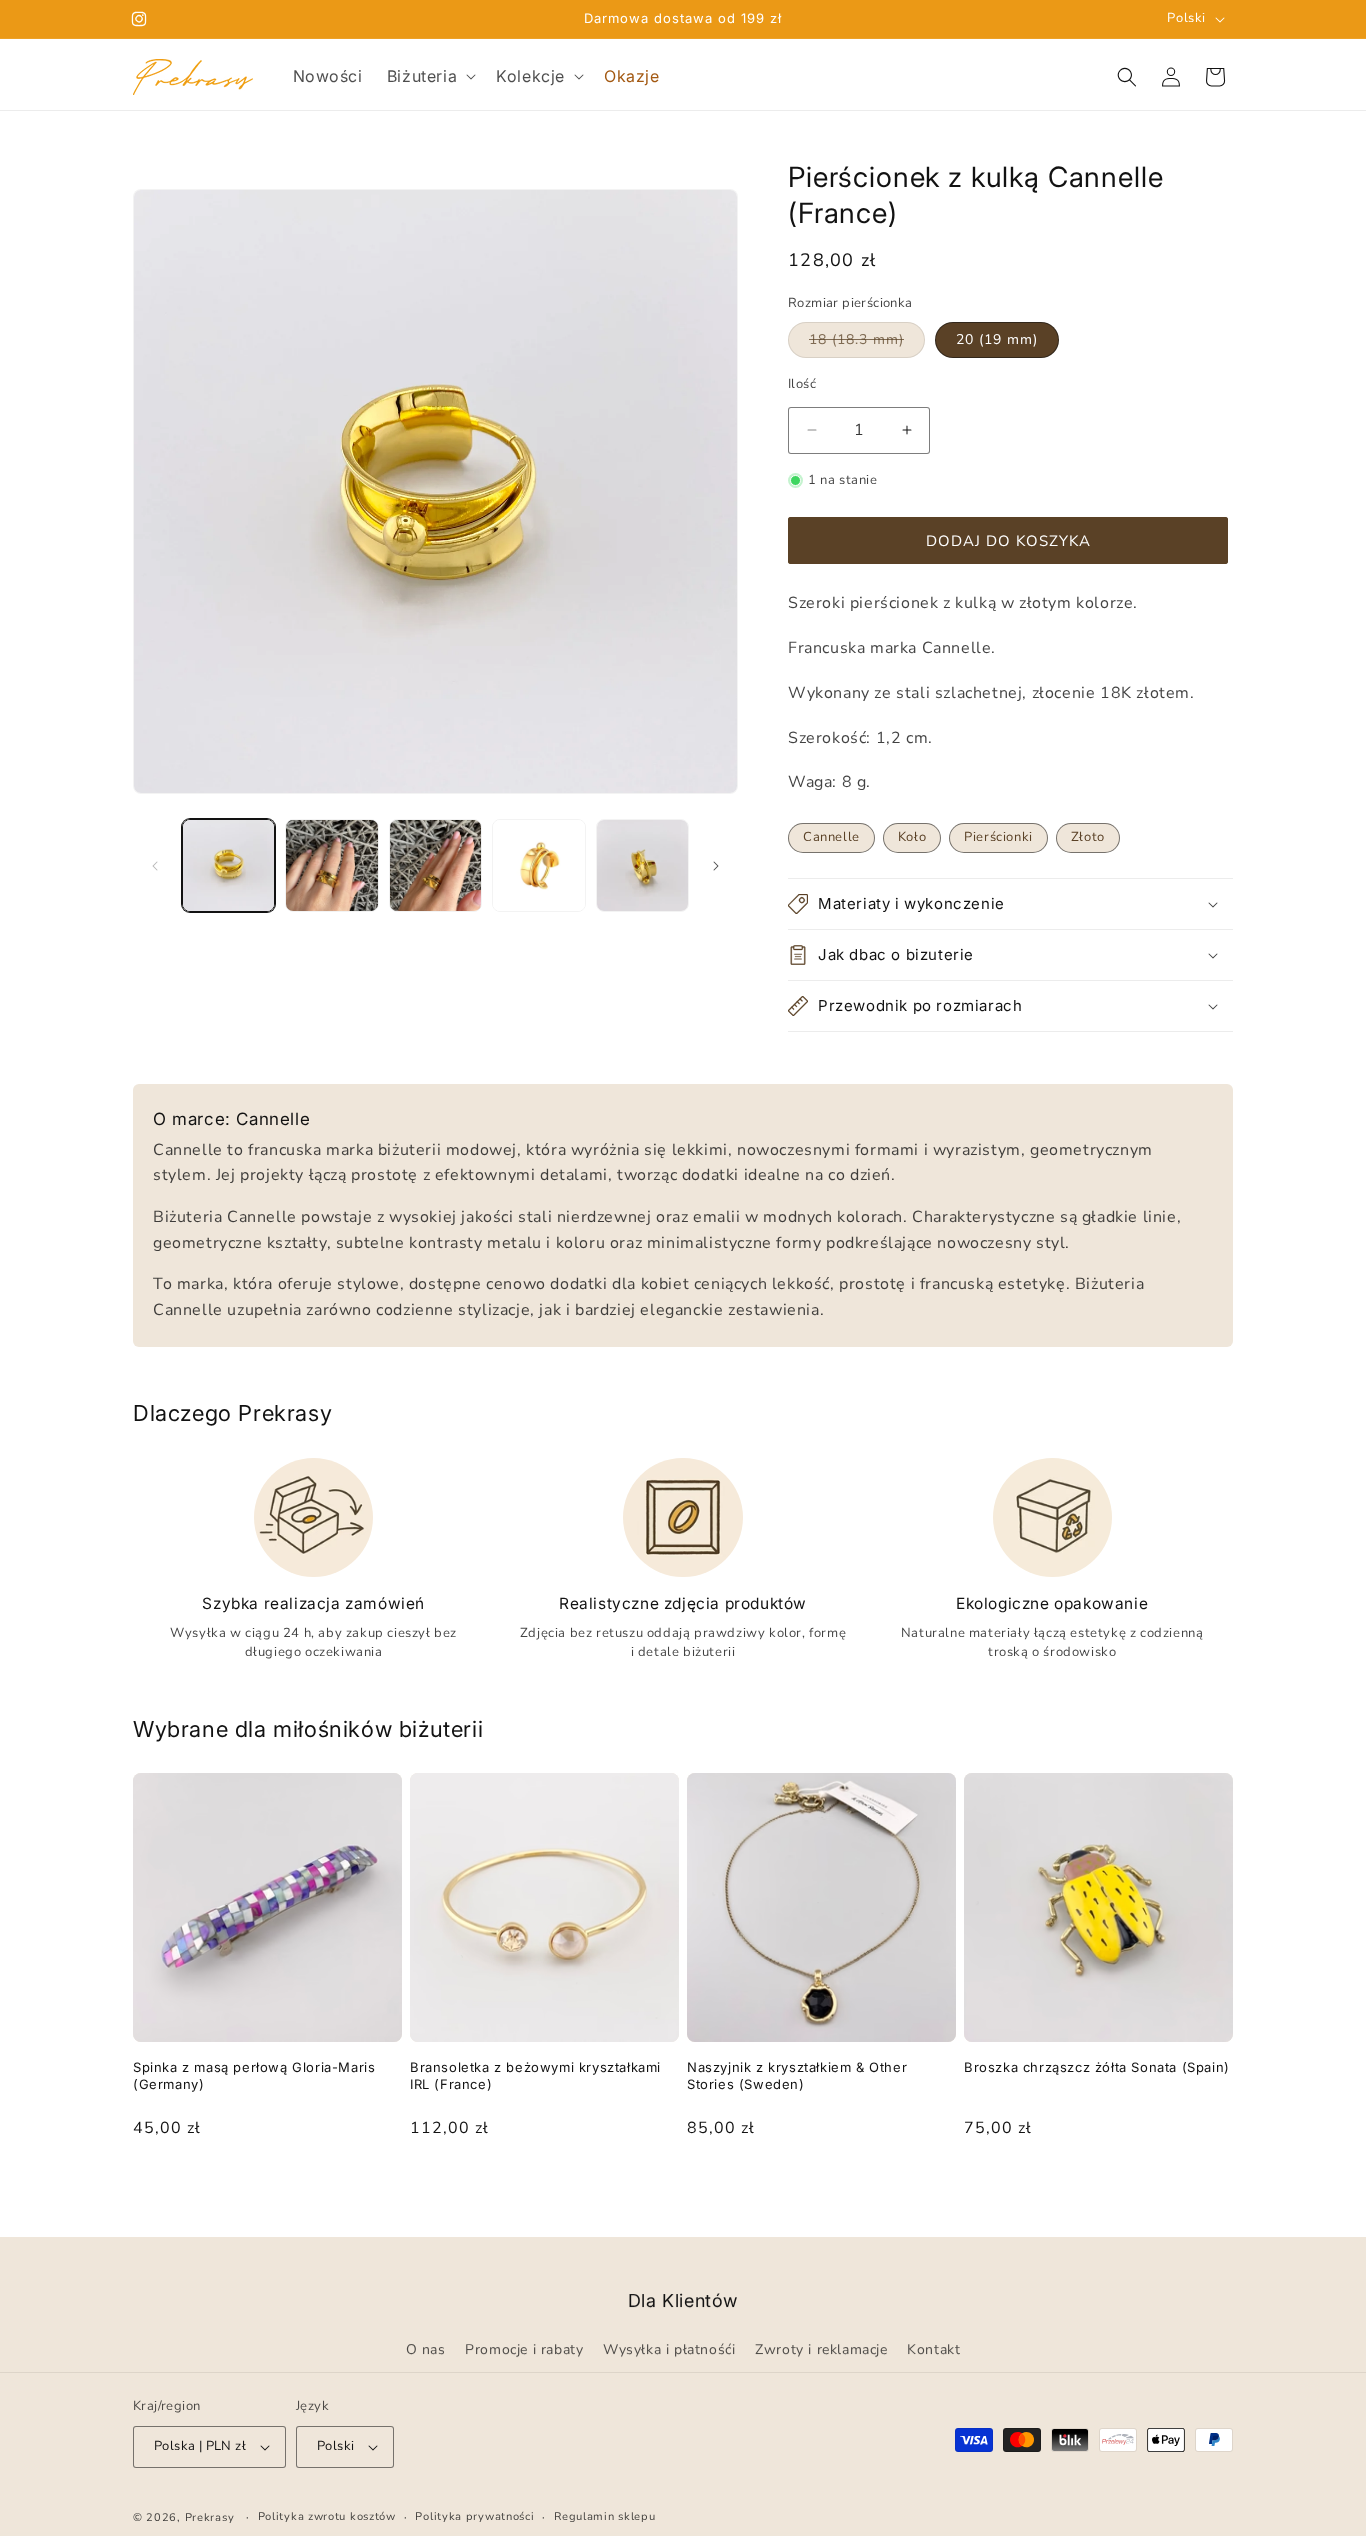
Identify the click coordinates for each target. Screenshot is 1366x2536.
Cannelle (831, 837)
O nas (426, 2330)
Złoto (1088, 837)
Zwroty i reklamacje (821, 2330)
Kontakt (933, 2330)
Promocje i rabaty (524, 2330)
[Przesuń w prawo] (716, 866)
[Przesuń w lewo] (155, 866)
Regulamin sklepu (604, 2516)
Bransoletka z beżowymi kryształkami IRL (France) (535, 2075)
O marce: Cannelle (231, 1119)
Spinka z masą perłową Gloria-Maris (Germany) (254, 2075)
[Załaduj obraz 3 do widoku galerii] (435, 865)
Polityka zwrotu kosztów (327, 2516)
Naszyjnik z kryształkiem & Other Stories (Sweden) (797, 2075)
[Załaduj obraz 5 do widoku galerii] (642, 865)
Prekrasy (210, 2517)
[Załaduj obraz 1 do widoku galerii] (228, 865)
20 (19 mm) (997, 339)
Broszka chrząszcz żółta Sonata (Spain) (1097, 2067)
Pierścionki (998, 837)
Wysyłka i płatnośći (669, 2330)
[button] (429, 76)
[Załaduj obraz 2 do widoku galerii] (331, 865)
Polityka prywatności (474, 2516)
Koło (912, 837)
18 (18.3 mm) (867, 343)
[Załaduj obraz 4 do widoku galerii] (538, 865)
